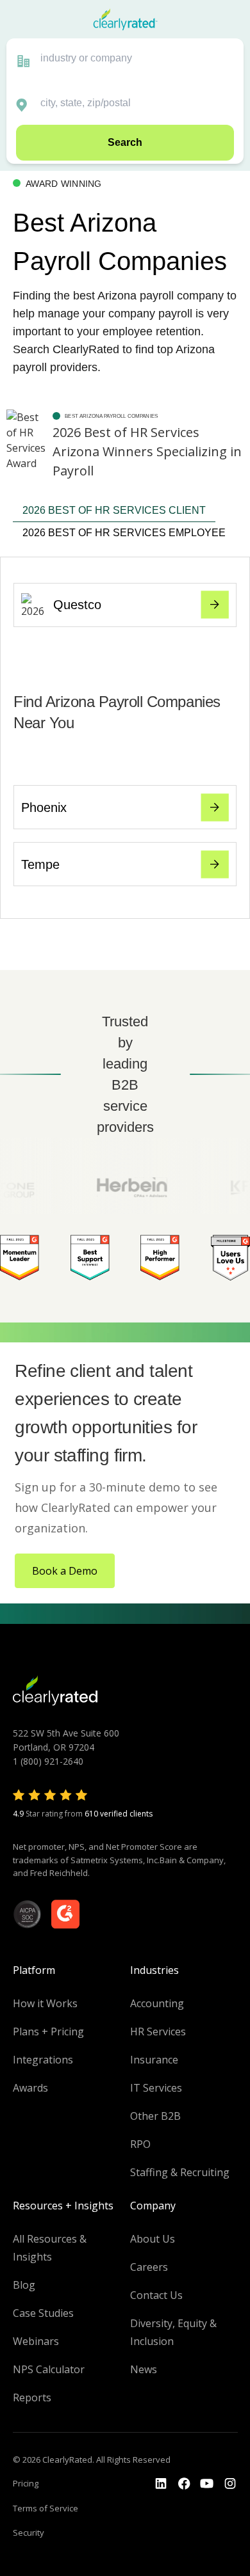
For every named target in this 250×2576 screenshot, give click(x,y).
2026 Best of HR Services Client (114, 510)
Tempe (40, 864)
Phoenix (44, 807)
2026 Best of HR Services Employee (124, 533)
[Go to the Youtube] (184, 2484)
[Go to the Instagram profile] (230, 2484)
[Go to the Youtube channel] (207, 2484)
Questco (77, 605)
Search (125, 142)
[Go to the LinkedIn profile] (161, 2484)
